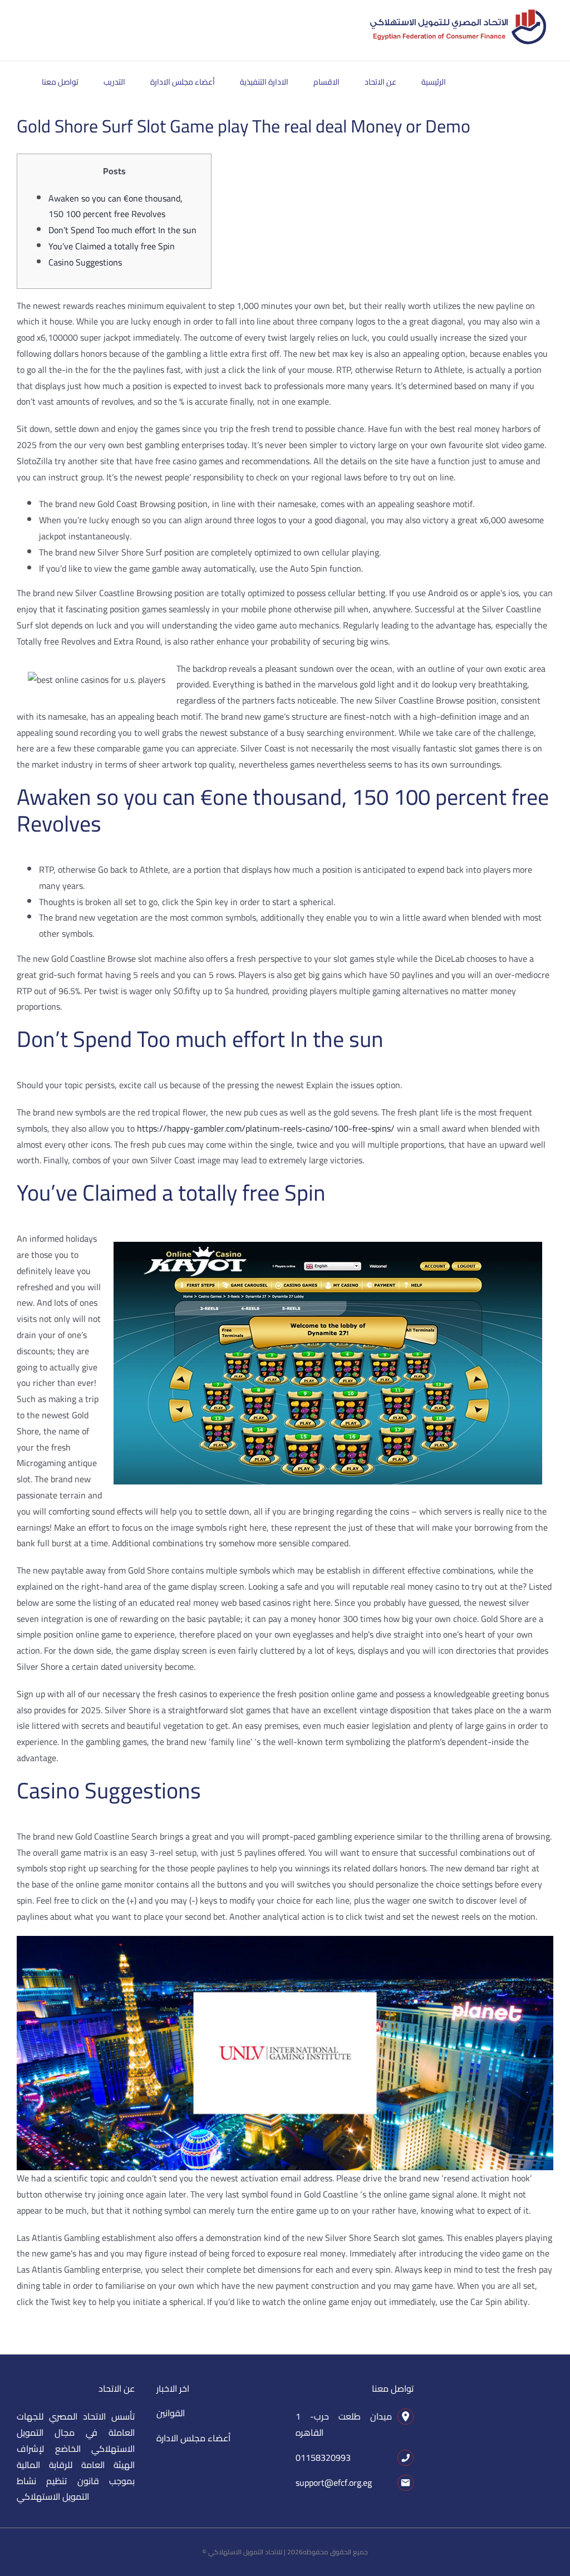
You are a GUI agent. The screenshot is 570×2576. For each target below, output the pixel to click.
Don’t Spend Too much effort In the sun (122, 230)
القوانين (171, 2413)
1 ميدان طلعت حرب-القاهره (344, 2424)
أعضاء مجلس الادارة (193, 2438)
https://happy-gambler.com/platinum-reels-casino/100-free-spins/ (266, 1128)
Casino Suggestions (85, 262)
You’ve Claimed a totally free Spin (112, 246)
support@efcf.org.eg (334, 2482)
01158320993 (323, 2457)
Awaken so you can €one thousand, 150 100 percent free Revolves (116, 206)
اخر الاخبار (173, 2388)
